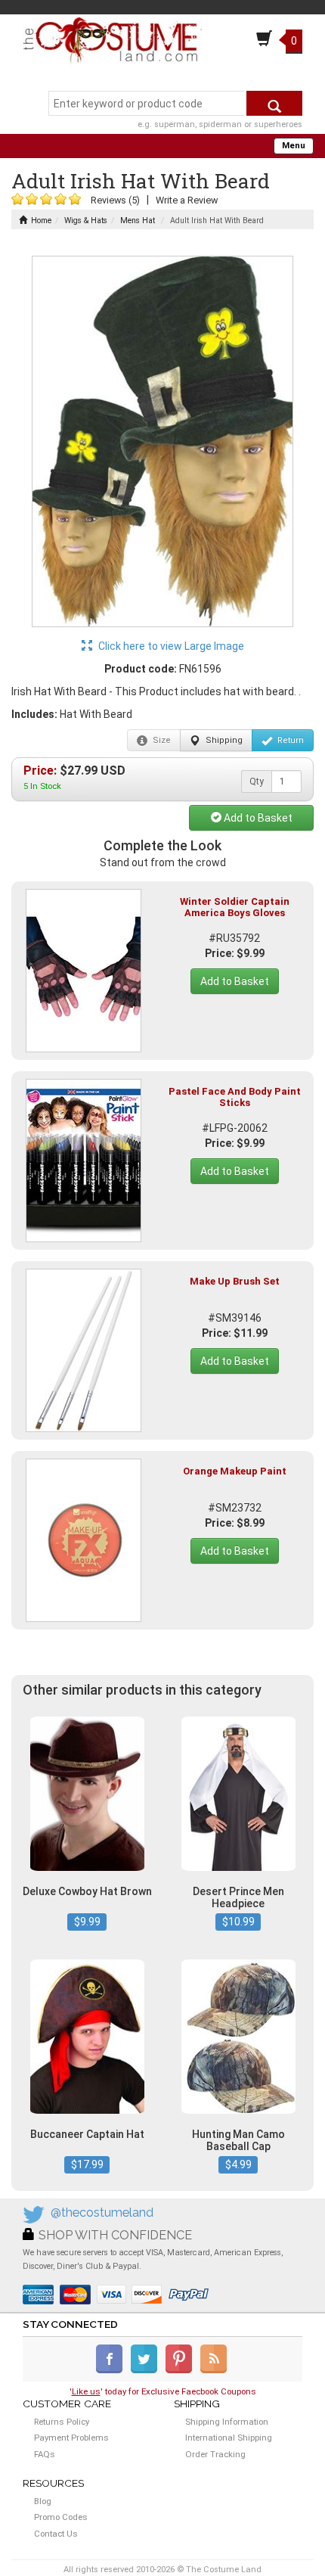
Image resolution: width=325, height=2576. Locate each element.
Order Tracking (215, 2454)
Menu (294, 146)
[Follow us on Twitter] (147, 2370)
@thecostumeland (102, 2212)
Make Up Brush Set (235, 1281)
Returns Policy (62, 2422)
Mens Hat (138, 221)
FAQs (45, 2454)
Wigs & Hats (86, 221)
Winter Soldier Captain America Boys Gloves (235, 907)
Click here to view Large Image (170, 646)
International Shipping (229, 2438)
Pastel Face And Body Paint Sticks (235, 1097)
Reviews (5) (115, 200)
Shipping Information (227, 2422)
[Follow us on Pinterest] (182, 2370)
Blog (43, 2501)
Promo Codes (61, 2517)
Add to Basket (257, 818)
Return (289, 740)
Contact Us (56, 2534)
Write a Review (187, 200)
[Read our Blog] (215, 2370)
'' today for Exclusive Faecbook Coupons (163, 2391)
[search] (274, 103)
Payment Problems (71, 2438)
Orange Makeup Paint (235, 1471)
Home (41, 221)
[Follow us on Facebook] (112, 2370)
